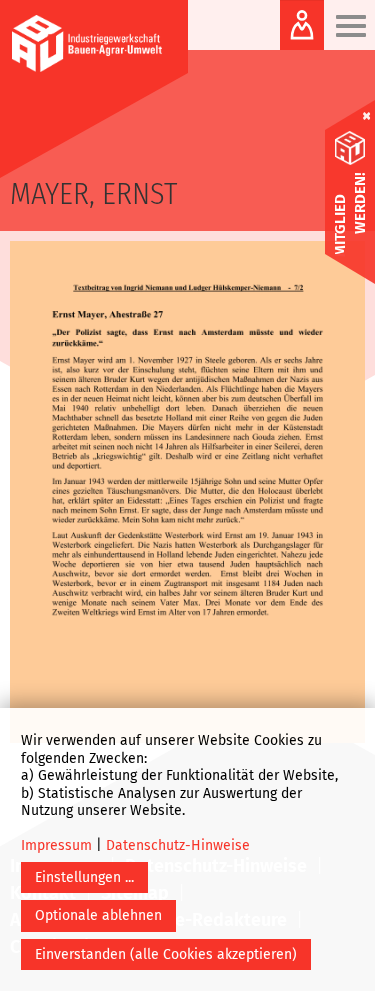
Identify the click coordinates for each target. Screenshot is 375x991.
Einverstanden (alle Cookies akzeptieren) (166, 954)
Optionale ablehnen (98, 915)
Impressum (56, 845)
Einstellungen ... (84, 877)
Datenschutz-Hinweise (178, 845)
